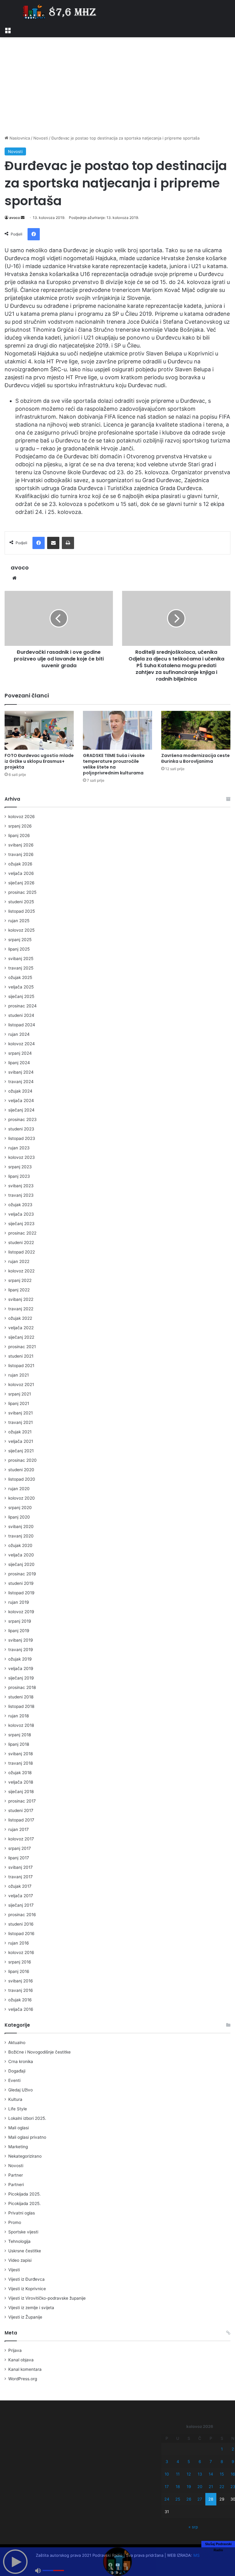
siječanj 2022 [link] (21, 1337)
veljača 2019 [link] (21, 1668)
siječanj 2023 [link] (21, 1224)
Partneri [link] (16, 2185)
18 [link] (178, 2487)
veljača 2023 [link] (21, 1214)
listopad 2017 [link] (21, 1820)
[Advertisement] (117, 86)
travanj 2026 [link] (21, 854)
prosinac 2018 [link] (22, 1687)
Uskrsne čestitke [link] (25, 2251)
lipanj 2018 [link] (19, 1744)
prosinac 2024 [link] (22, 1006)
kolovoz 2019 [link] (21, 1612)
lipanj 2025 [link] (19, 949)
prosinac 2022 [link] (22, 1233)
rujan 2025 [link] (19, 921)
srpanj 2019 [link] (20, 1621)
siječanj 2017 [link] (21, 1905)
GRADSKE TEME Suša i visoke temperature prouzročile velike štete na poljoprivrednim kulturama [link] (114, 764)
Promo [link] (15, 2222)
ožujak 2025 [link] (20, 977)
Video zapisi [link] (20, 2260)
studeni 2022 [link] (21, 1243)
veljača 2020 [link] (21, 1555)
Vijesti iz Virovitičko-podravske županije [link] (47, 2298)
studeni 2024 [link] (21, 1015)
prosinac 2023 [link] (22, 1119)
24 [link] (167, 2499)
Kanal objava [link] (21, 2360)
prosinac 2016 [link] (22, 1915)
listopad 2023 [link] (22, 1138)
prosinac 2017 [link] (22, 1801)
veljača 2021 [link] (21, 1441)
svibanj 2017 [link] (21, 1867)
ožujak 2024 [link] (20, 1091)
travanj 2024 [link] (21, 1082)
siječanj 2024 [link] (21, 1110)
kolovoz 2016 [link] (21, 1952)
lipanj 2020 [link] (19, 1517)
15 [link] (222, 2474)
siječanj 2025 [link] (21, 996)
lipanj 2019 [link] (19, 1631)
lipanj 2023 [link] (19, 1176)
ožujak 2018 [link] (20, 1773)
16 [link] (233, 2474)
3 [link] (167, 2461)
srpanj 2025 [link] (20, 940)
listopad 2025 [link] (22, 911)
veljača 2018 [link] (21, 1782)
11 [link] (178, 2474)
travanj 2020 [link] (21, 1536)
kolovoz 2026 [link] (22, 817)
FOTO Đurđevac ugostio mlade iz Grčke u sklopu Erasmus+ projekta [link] (39, 761)
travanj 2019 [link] (21, 1650)
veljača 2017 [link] (21, 1896)
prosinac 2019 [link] (22, 1574)
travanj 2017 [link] (21, 1877)
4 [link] (178, 2461)
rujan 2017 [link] (19, 1829)
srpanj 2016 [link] (20, 1962)
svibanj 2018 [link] (21, 1754)
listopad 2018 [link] (21, 1706)
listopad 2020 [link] (22, 1479)
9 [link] (233, 2461)
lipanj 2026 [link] (19, 835)
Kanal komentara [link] (25, 2369)
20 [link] (200, 2487)
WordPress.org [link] (23, 2379)
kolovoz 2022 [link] (21, 1271)
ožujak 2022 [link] (20, 1318)
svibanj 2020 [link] (21, 1526)
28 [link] (211, 2499)
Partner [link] (16, 2175)
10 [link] (167, 2474)
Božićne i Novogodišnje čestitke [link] (39, 2052)
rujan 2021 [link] (19, 1375)
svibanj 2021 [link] (21, 1413)
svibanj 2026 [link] (21, 845)
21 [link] (211, 2487)
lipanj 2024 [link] (19, 1063)
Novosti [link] (41, 138)
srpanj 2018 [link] (20, 1735)
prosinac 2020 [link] (22, 1460)
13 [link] (200, 2474)
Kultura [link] (15, 2099)
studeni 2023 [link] (21, 1129)
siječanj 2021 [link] (21, 1451)
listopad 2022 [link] (22, 1252)
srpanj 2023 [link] (20, 1167)
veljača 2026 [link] (21, 873)
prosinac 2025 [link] (22, 892)
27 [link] (200, 2499)
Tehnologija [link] (19, 2241)
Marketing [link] (18, 2147)
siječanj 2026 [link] (21, 883)
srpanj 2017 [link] (20, 1848)
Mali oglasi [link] (19, 2128)
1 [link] (222, 2449)
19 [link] (189, 2487)
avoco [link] (15, 218)
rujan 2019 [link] (19, 1602)
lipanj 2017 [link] (19, 1858)
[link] (8, 30)
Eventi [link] (14, 2080)
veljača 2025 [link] (21, 987)
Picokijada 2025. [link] (24, 2194)
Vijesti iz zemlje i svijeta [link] (31, 2308)
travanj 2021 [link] (21, 1422)
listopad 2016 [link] (21, 1934)
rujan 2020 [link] (19, 1489)
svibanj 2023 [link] (21, 1186)
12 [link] (189, 2474)
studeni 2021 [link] (21, 1356)
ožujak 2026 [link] (20, 864)
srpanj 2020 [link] (20, 1508)
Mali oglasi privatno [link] (27, 2137)
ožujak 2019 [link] (20, 1659)
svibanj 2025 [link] (21, 959)
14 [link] (211, 2474)
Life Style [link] (18, 2109)
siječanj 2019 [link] (21, 1678)
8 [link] (222, 2461)
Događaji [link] (17, 2071)
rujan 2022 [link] (19, 1261)
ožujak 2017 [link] (20, 1886)
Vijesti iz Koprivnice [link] (27, 2289)
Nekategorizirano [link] (25, 2156)
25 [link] (178, 2499)
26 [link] (189, 2499)
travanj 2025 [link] (21, 968)
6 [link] (200, 2461)
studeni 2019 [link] (21, 1583)
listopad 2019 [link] (21, 1593)
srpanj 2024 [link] (20, 1053)
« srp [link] (193, 2527)
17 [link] (167, 2487)
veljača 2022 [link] (21, 1328)
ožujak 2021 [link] (20, 1432)
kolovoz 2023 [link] (22, 1157)
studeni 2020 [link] (21, 1470)
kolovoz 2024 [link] (22, 1044)
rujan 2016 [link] (19, 1943)
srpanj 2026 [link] (20, 826)
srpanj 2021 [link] (20, 1394)
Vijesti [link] (14, 2270)
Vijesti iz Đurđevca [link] (26, 2279)
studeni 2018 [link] (21, 1697)
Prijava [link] (15, 2350)
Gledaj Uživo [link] (21, 2090)
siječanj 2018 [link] (21, 1792)
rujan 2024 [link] (19, 1034)
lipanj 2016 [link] (19, 1971)
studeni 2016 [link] (21, 1924)
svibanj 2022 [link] (21, 1299)
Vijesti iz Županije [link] (25, 2317)
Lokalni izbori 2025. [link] (27, 2118)
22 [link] (222, 2487)
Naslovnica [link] (19, 138)
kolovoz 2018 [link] (21, 1725)
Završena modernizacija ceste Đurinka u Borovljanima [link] (196, 758)
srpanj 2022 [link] (20, 1280)
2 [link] (233, 2449)
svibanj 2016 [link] (21, 1981)
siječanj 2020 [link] (21, 1564)
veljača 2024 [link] (21, 1101)
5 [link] (189, 2461)
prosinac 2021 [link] (22, 1347)
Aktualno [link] (17, 2043)
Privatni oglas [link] (22, 2213)
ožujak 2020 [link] (20, 1545)
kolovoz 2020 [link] (22, 1498)
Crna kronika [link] (21, 2061)
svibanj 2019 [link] (21, 1640)
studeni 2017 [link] (21, 1810)
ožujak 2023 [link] (20, 1205)
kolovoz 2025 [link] (21, 930)
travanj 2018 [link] (21, 1763)
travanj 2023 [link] (21, 1195)
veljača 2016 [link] (21, 2009)
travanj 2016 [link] (21, 1990)
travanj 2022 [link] (21, 1309)
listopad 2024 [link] (22, 1025)
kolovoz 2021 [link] (21, 1384)
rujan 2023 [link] (19, 1148)
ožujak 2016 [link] (20, 2000)
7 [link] (211, 2461)
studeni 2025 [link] (21, 902)
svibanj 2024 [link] (21, 1072)
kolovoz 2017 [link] (21, 1839)
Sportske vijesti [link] (23, 2232)
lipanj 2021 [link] (19, 1403)
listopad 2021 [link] (21, 1366)
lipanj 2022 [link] (19, 1290)
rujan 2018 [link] (19, 1716)
